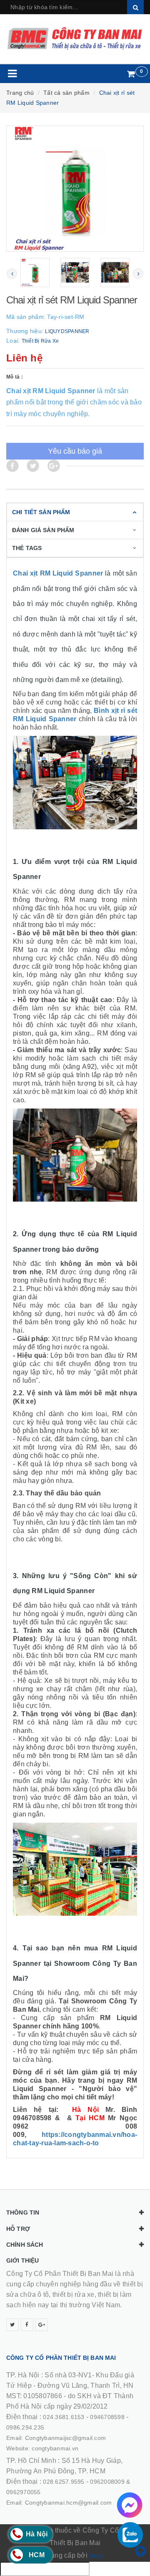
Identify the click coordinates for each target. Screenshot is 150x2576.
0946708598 (107, 2417)
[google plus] (42, 2325)
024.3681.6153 (64, 2417)
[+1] (54, 466)
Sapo (97, 2556)
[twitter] (12, 2325)
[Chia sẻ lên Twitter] (33, 466)
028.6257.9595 (64, 2482)
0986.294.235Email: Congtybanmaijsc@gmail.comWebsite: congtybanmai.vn (56, 2438)
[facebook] (27, 2325)
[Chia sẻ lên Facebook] (12, 466)
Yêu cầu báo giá (75, 451)
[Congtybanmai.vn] (75, 39)
